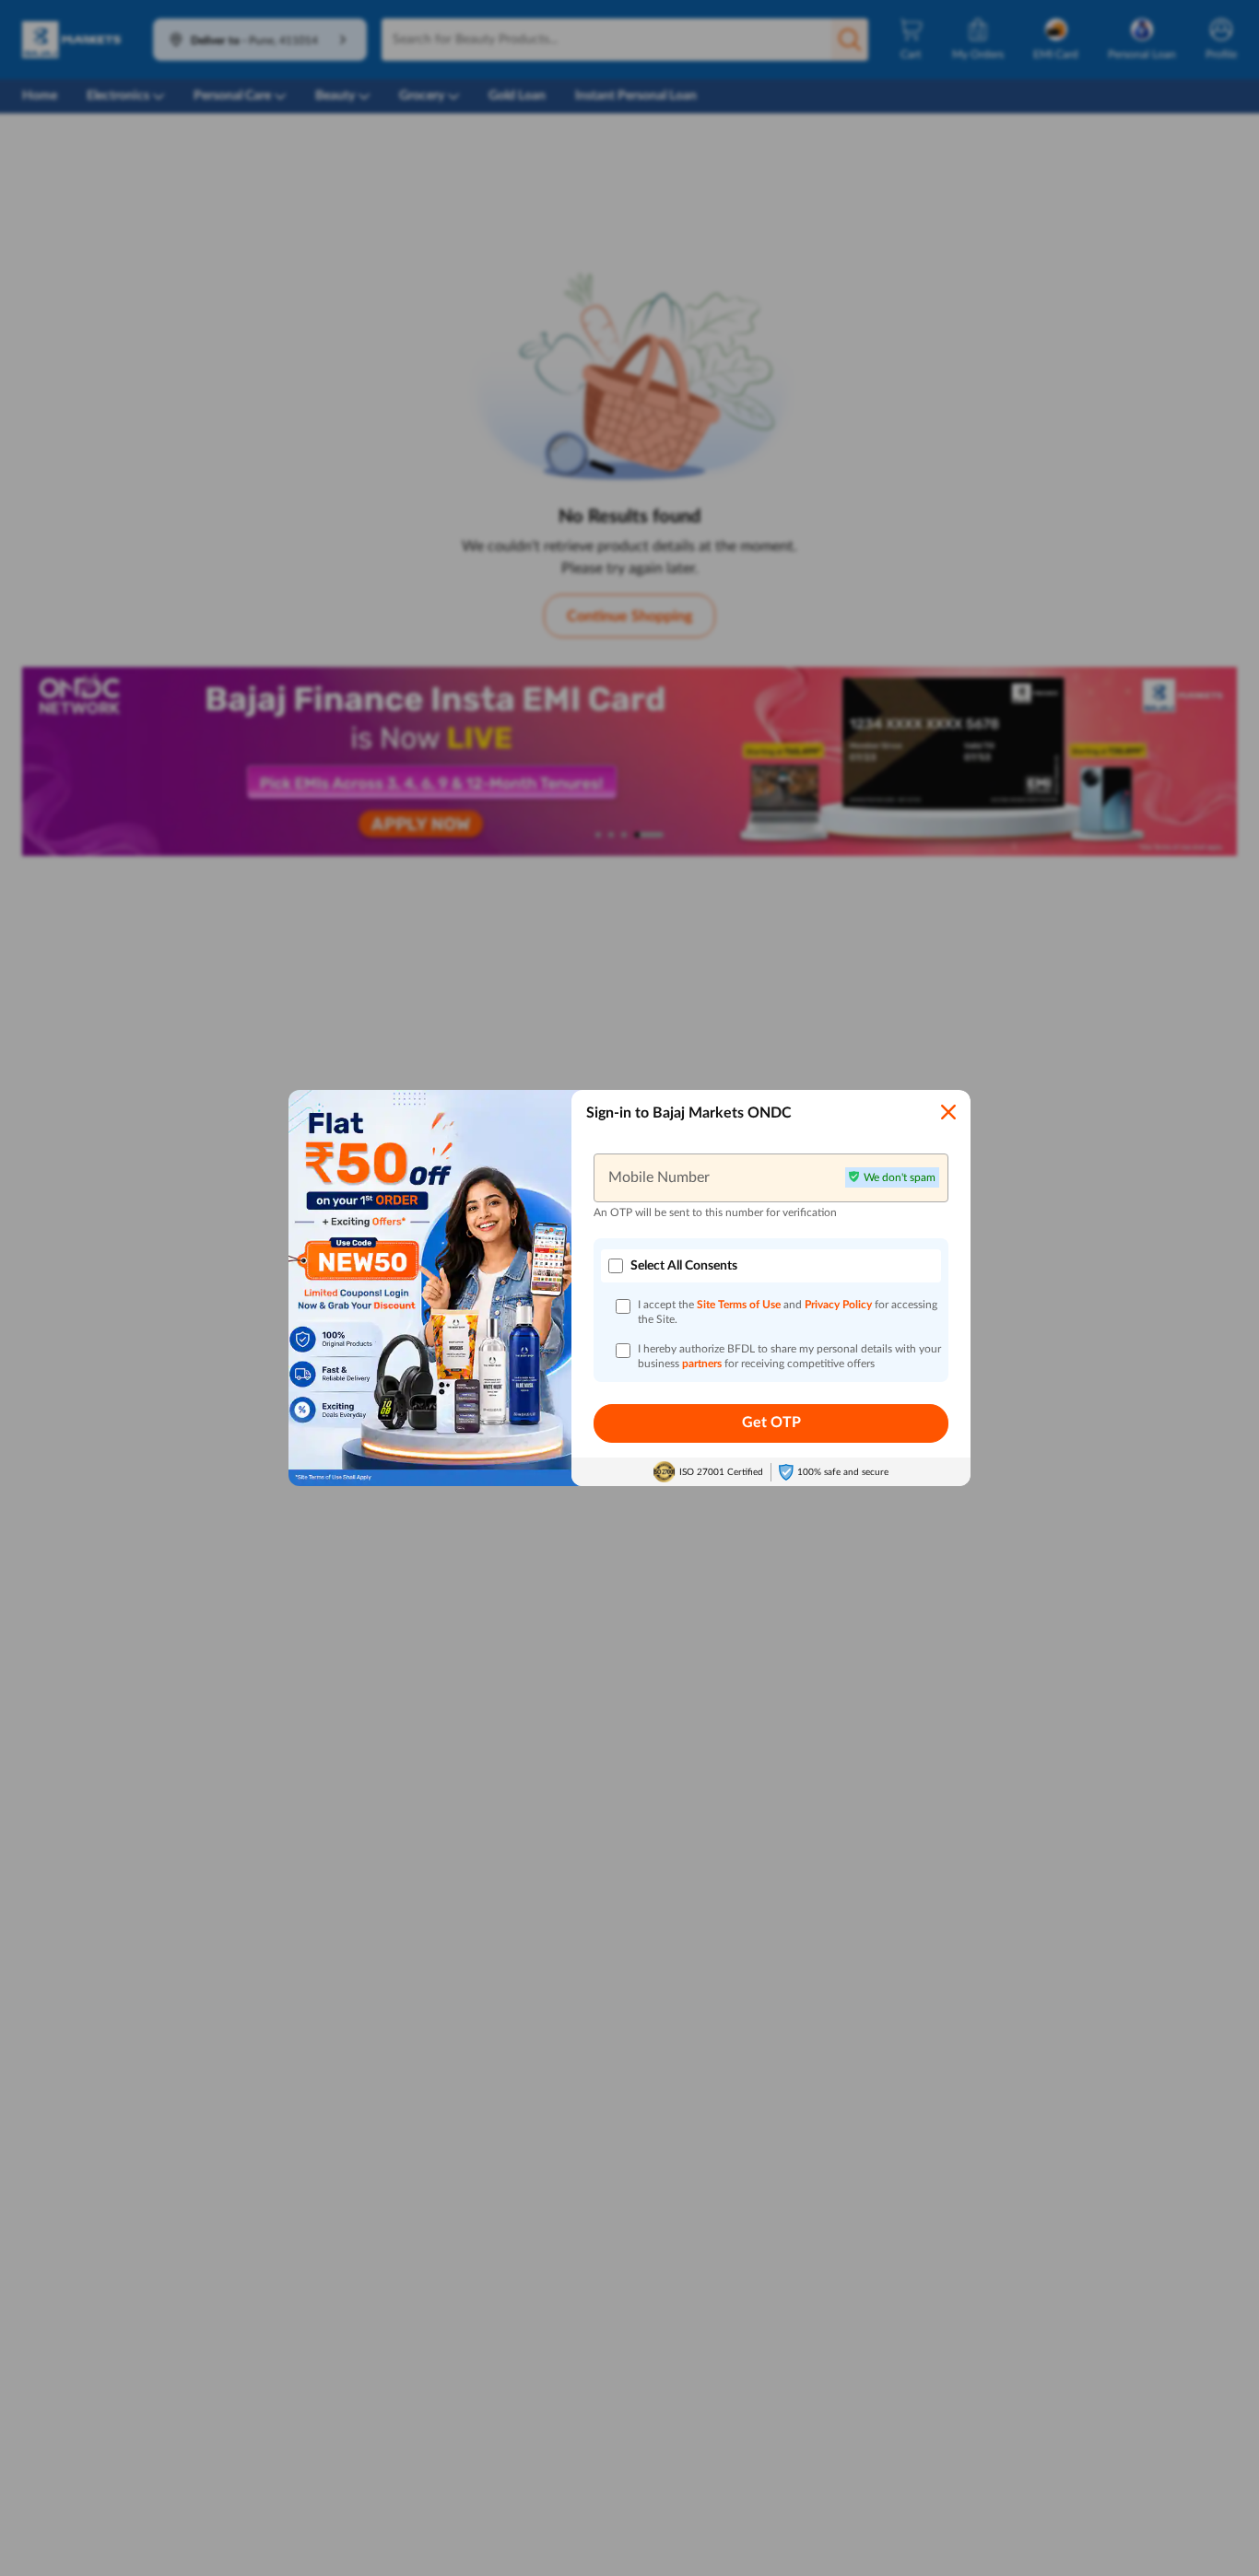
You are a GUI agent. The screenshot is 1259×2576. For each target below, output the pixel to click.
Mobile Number (659, 1177)
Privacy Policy (840, 1305)
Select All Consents (684, 1266)
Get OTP (771, 1423)
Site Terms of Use (739, 1305)
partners (703, 1364)
